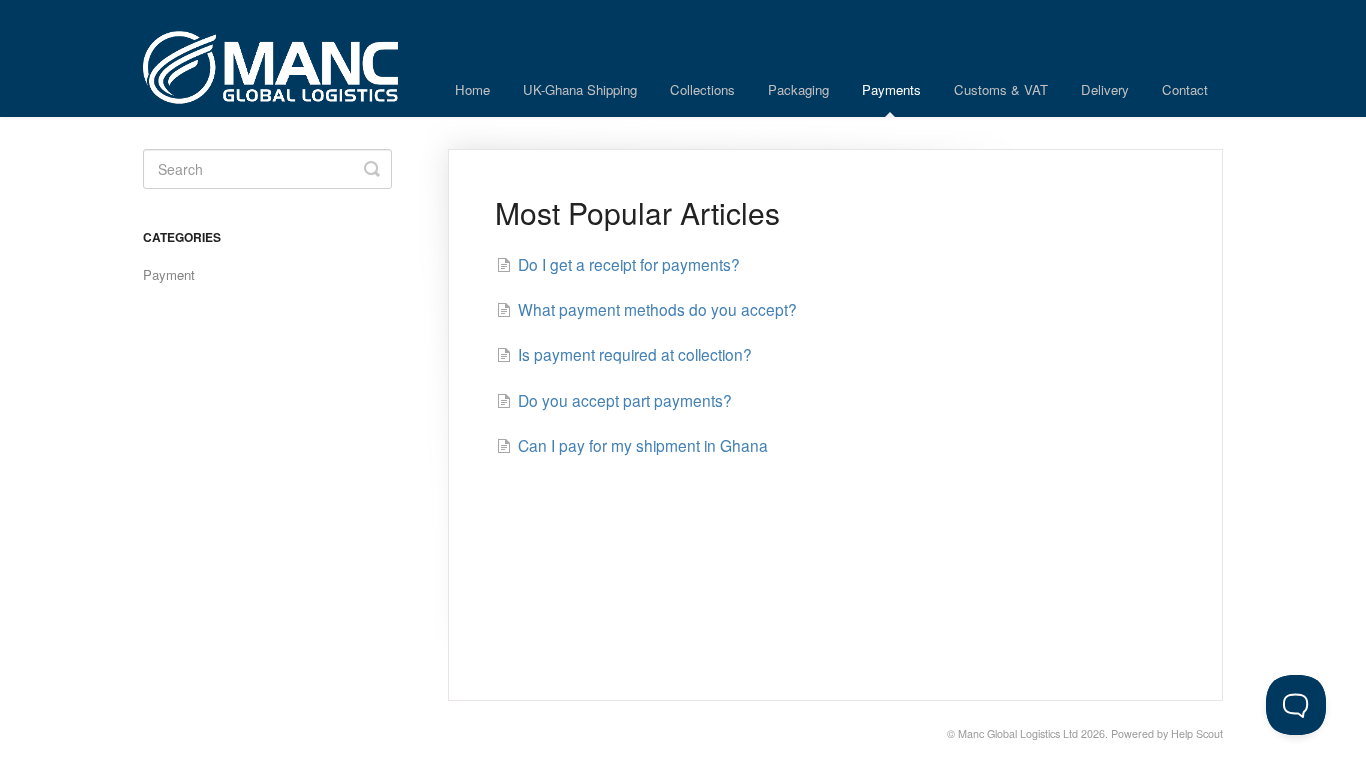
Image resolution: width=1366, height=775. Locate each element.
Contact (1185, 89)
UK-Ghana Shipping (580, 89)
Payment (169, 274)
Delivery (1105, 89)
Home (472, 89)
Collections (702, 89)
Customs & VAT (1001, 89)
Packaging (798, 89)
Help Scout (1197, 733)
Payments (891, 89)
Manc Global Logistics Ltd (1018, 733)
